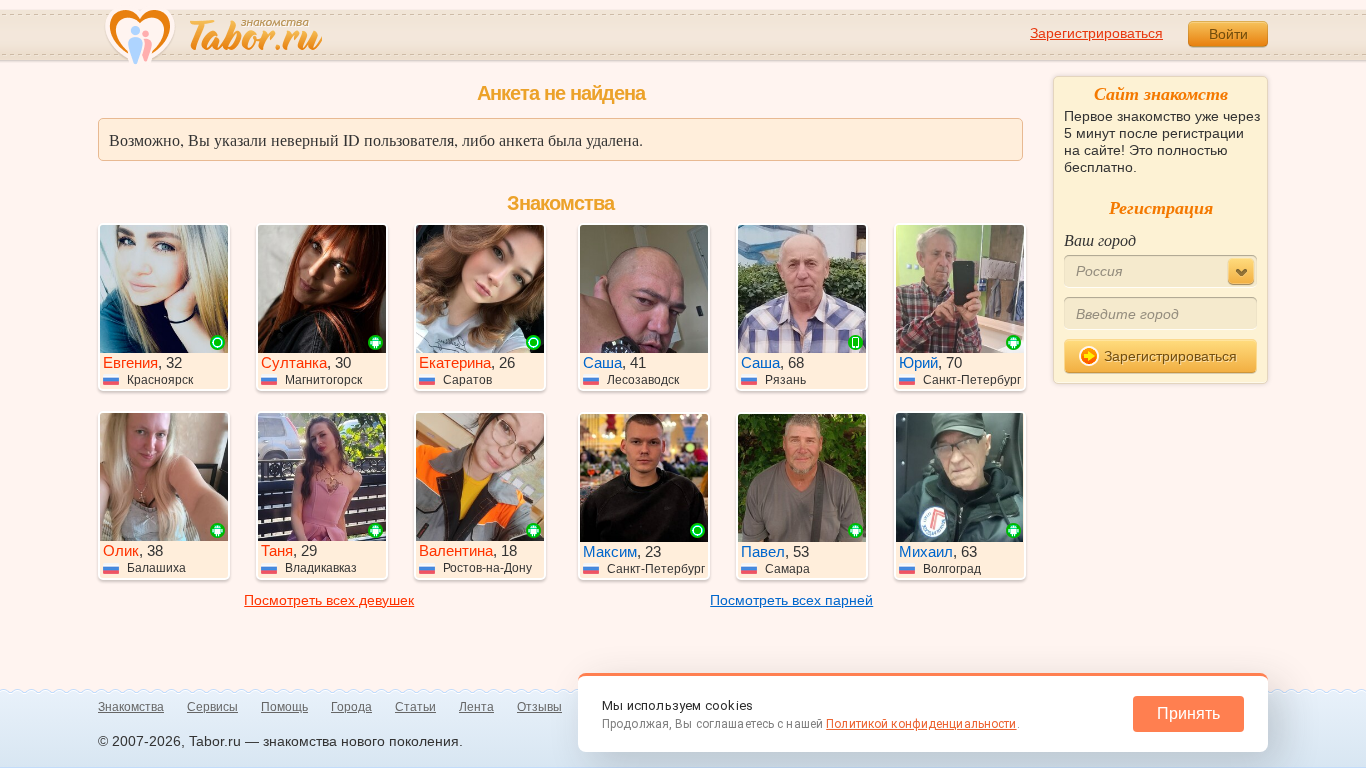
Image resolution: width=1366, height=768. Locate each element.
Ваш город (1100, 239)
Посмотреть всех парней (791, 600)
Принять (1188, 713)
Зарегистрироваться (1096, 33)
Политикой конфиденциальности (921, 724)
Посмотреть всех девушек (329, 600)
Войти (1228, 34)
